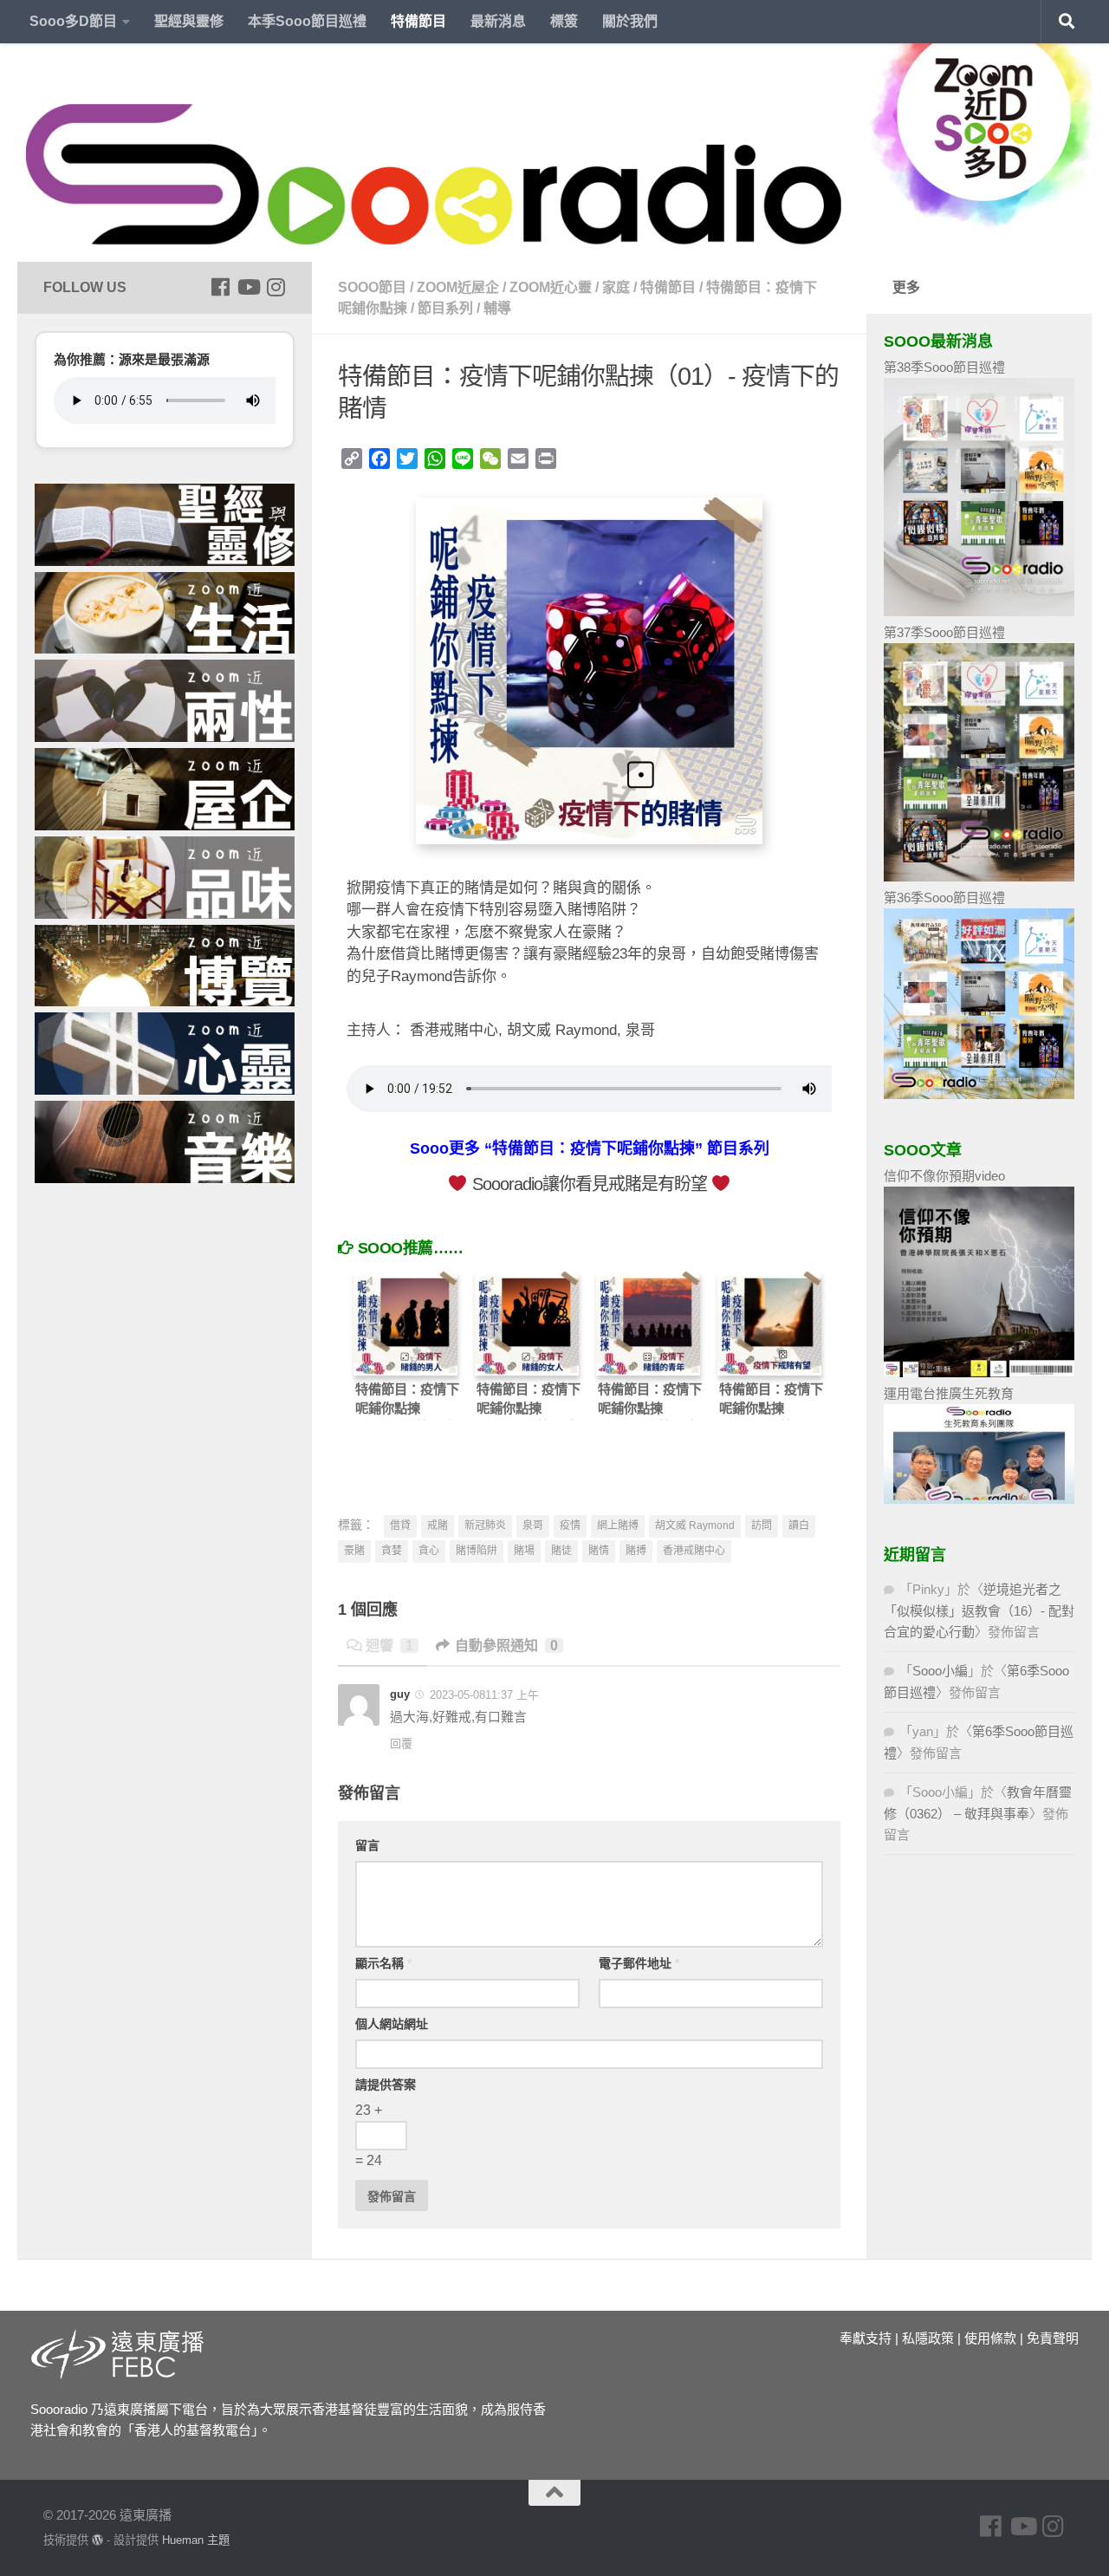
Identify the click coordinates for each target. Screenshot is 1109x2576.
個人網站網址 (392, 2024)
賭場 (524, 1551)
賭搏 (636, 1551)
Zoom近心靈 (551, 287)
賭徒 (561, 1551)
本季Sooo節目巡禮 (307, 21)
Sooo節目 (372, 287)
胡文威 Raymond (695, 1525)
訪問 (762, 1525)
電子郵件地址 (639, 1963)
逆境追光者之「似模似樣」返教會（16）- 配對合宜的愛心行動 (979, 1610)
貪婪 (392, 1551)
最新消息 (498, 21)
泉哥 (533, 1525)
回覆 (401, 1743)
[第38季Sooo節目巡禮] (979, 611)
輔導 (497, 308)
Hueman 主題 (196, 2540)
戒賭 (438, 1525)
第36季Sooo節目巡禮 (944, 898)
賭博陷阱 (477, 1551)
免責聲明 (1053, 2338)
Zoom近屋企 (458, 287)
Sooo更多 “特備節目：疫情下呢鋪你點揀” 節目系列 (590, 1148)
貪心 (429, 1551)
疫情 (570, 1525)
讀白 (799, 1525)
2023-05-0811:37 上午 (483, 1695)
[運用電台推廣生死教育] (979, 1499)
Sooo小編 (940, 1671)
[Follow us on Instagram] (276, 287)
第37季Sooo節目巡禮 (944, 632)
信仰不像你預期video (944, 1176)
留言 (367, 1845)
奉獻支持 (866, 2338)
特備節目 (418, 21)
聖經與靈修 (189, 21)
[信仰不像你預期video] (979, 1373)
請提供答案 (386, 2085)
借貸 (400, 1525)
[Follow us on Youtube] (248, 287)
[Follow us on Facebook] (220, 287)
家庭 (616, 287)
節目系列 (445, 308)
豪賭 (354, 1551)
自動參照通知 (506, 1646)
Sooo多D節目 (73, 21)
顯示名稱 (383, 1963)
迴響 (389, 1646)
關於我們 (630, 21)
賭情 (599, 1551)
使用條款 (990, 2338)
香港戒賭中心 (694, 1551)
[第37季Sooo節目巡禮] (979, 877)
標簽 (564, 21)
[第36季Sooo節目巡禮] (979, 1094)
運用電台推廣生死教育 (949, 1393)
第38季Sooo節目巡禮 (944, 367)
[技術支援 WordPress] (97, 2540)
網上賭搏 (618, 1525)
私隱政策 (928, 2338)
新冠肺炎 (485, 1525)
